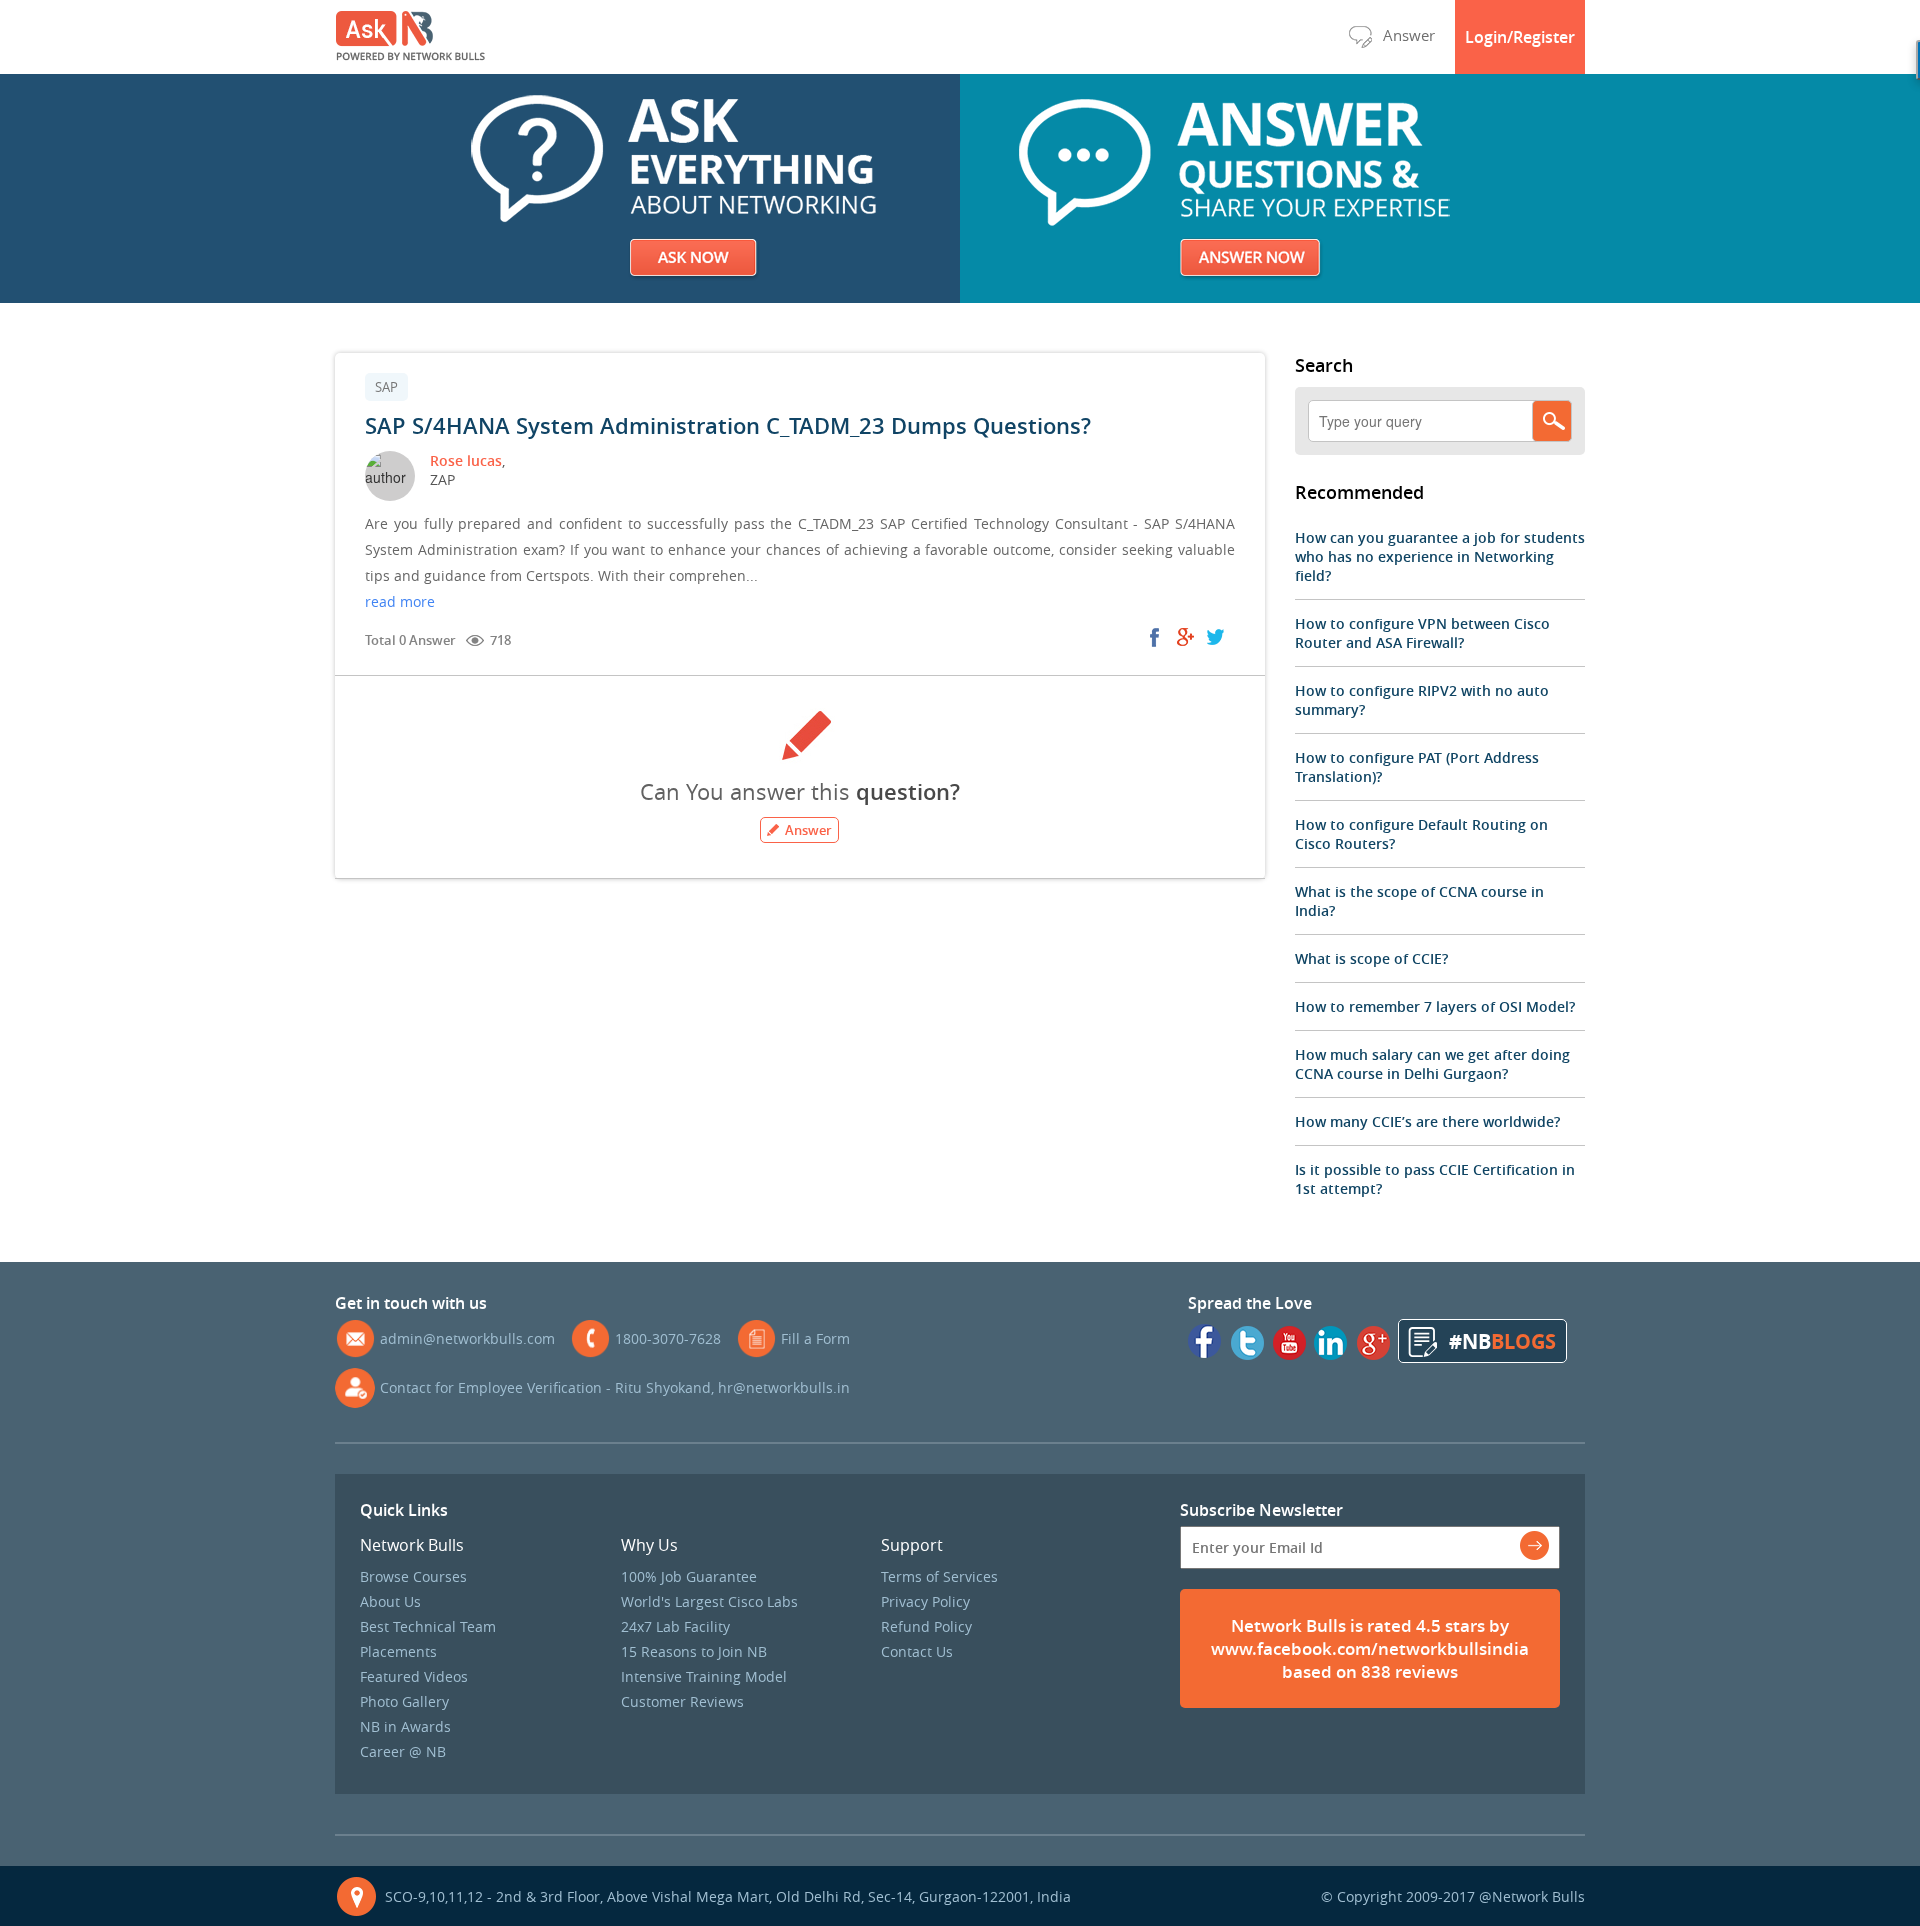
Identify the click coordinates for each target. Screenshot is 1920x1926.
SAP (386, 387)
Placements (398, 1651)
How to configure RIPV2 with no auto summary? (1422, 700)
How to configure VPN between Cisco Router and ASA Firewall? (1422, 633)
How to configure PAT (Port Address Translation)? (1417, 767)
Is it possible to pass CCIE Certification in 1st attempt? (1435, 1179)
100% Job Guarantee (689, 1576)
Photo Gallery (404, 1701)
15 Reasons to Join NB (694, 1651)
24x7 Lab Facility (675, 1626)
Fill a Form (815, 1338)
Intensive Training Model (704, 1676)
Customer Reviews (682, 1701)
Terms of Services (939, 1576)
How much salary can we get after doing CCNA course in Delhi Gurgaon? (1432, 1064)
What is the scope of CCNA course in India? (1419, 901)
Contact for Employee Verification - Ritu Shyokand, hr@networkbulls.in (615, 1387)
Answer (1409, 35)
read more (400, 601)
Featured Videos (414, 1676)
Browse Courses (413, 1576)
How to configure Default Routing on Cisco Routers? (1421, 834)
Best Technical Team (428, 1626)
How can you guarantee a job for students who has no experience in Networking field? (1440, 556)
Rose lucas (466, 460)
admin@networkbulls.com (467, 1338)
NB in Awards (405, 1726)
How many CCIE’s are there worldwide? (1427, 1121)
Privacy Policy (925, 1601)
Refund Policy (926, 1626)
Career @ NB (403, 1751)
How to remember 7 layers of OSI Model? (1435, 1006)
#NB (1502, 1341)
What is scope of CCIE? (1371, 958)
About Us (390, 1601)
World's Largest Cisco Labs (709, 1601)
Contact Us (917, 1651)
